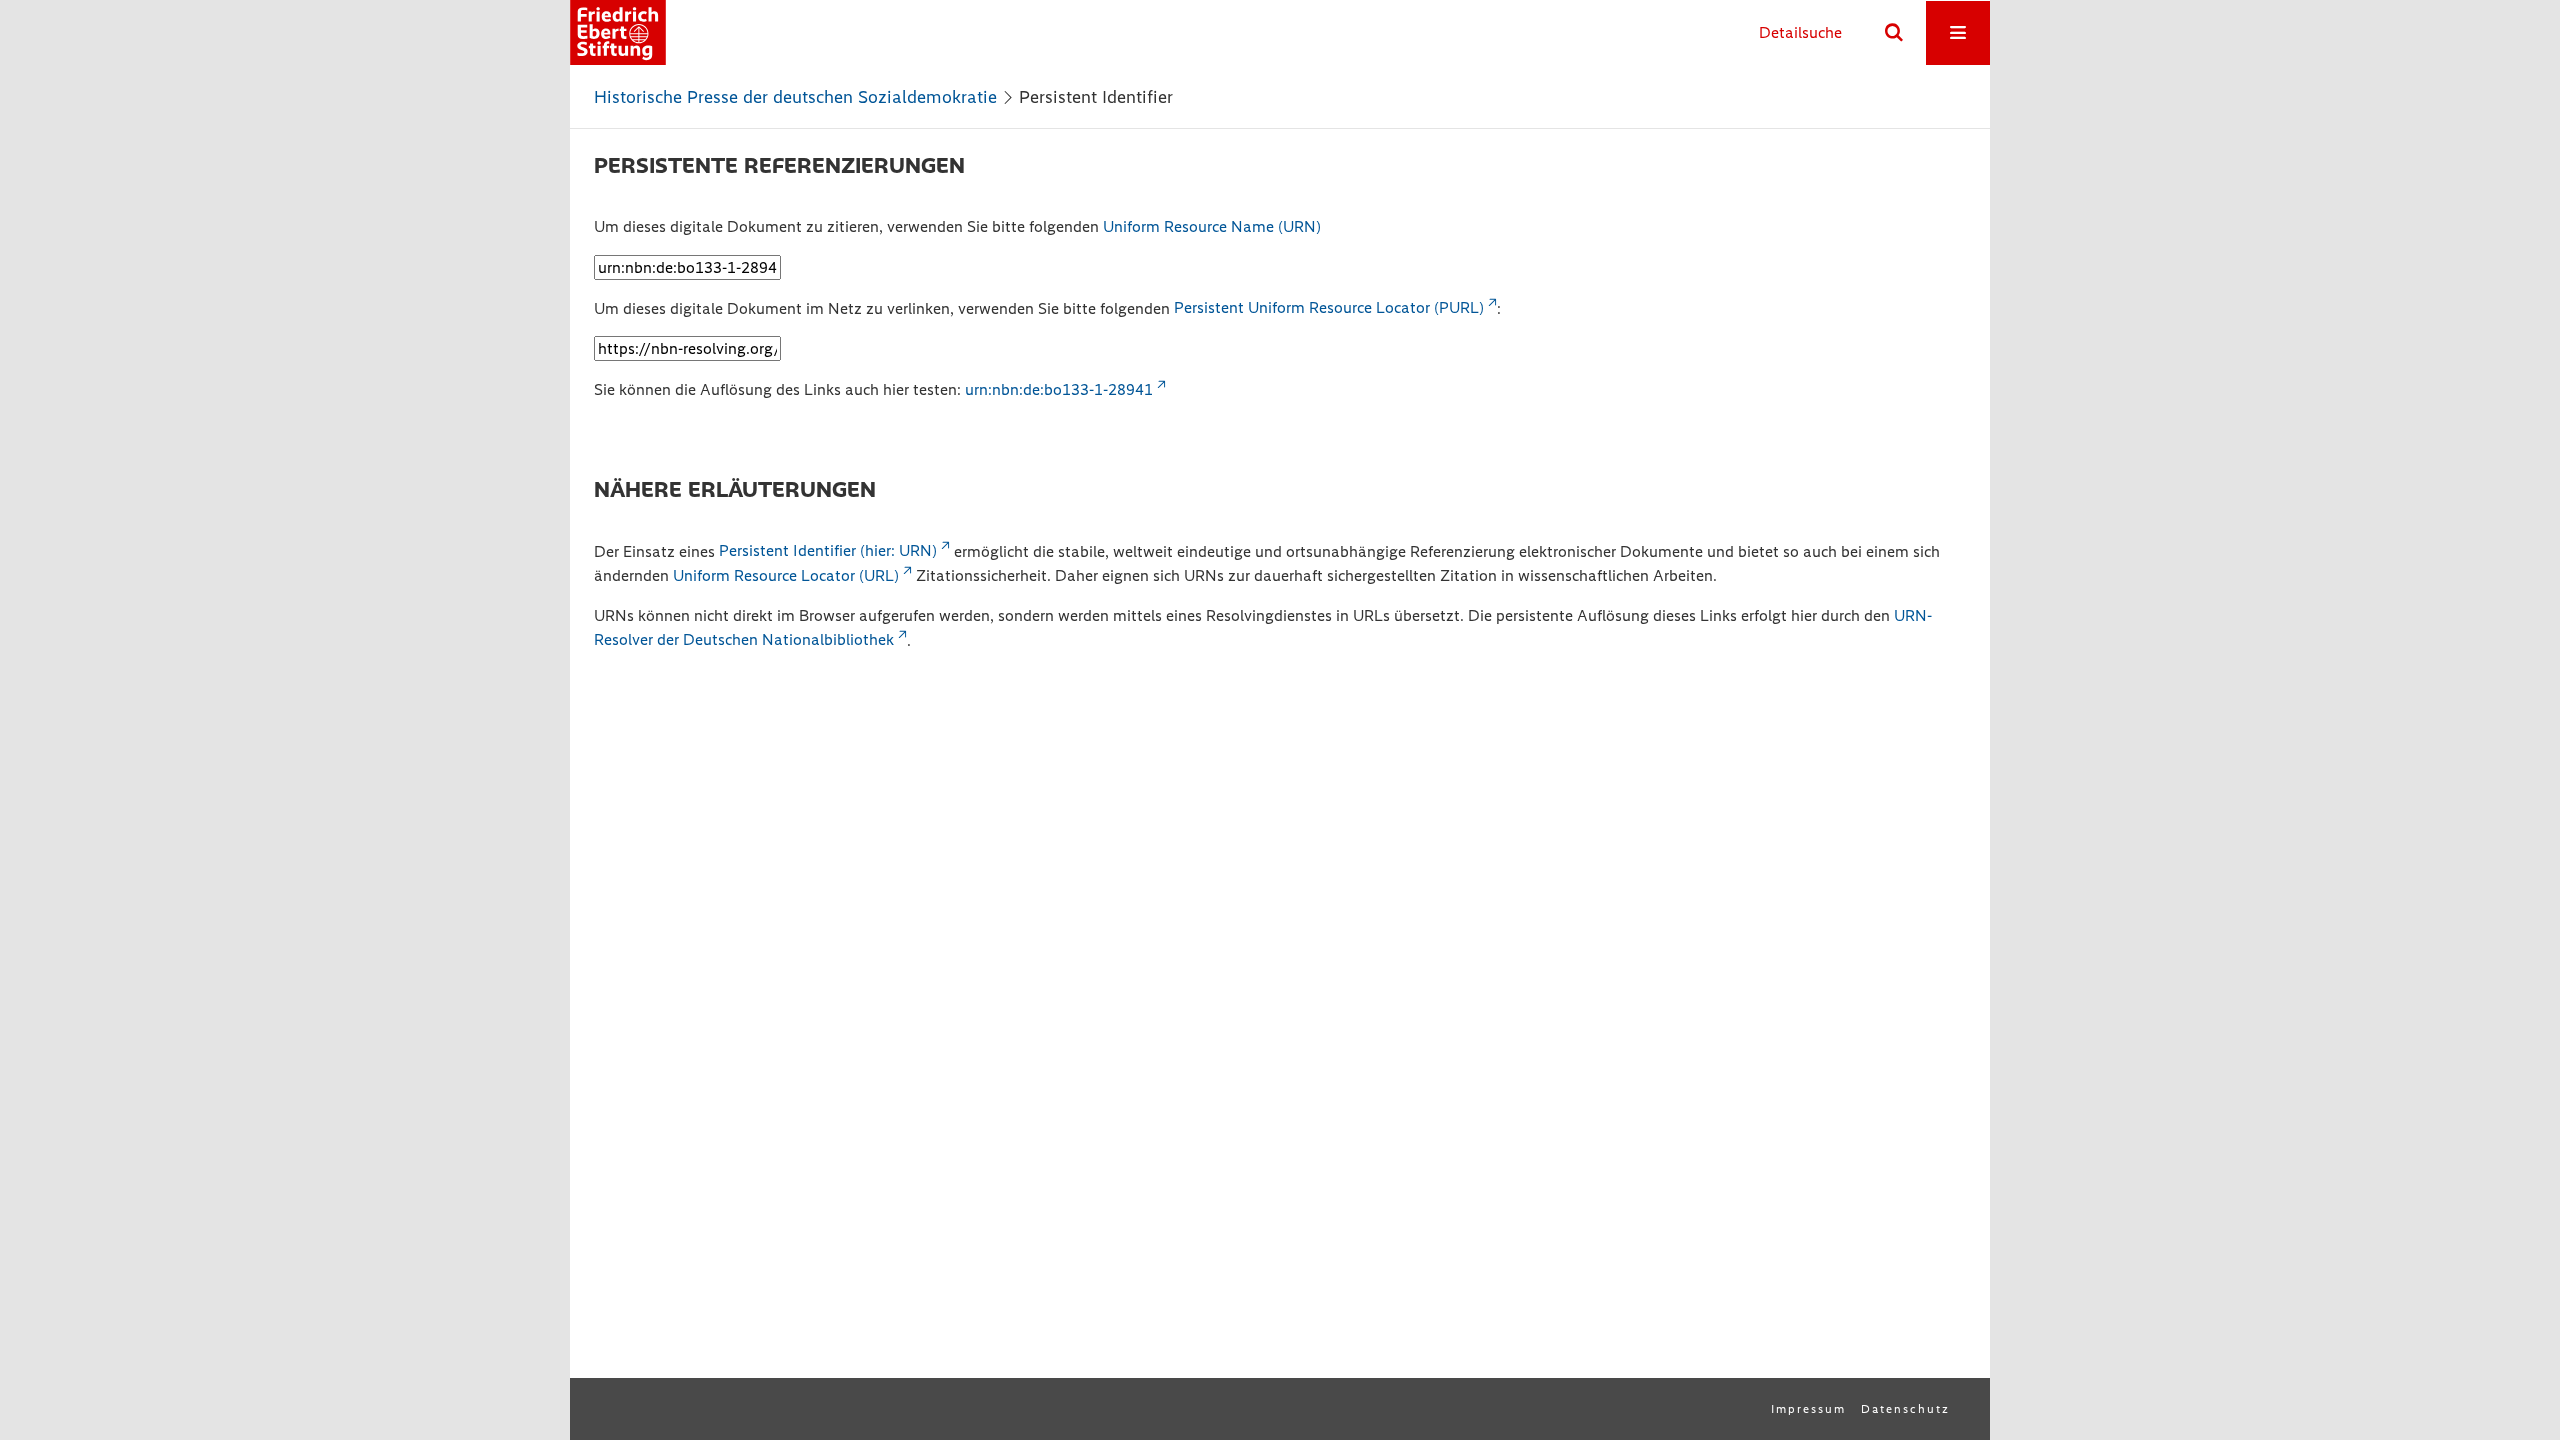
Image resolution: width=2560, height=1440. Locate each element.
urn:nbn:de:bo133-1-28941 (1059, 389)
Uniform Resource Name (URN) (1212, 226)
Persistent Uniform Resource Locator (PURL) (1329, 307)
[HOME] (618, 32)
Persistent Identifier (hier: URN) (828, 550)
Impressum (1808, 1409)
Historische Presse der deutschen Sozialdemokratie (795, 97)
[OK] (1894, 33)
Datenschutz (1905, 1409)
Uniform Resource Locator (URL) (786, 575)
